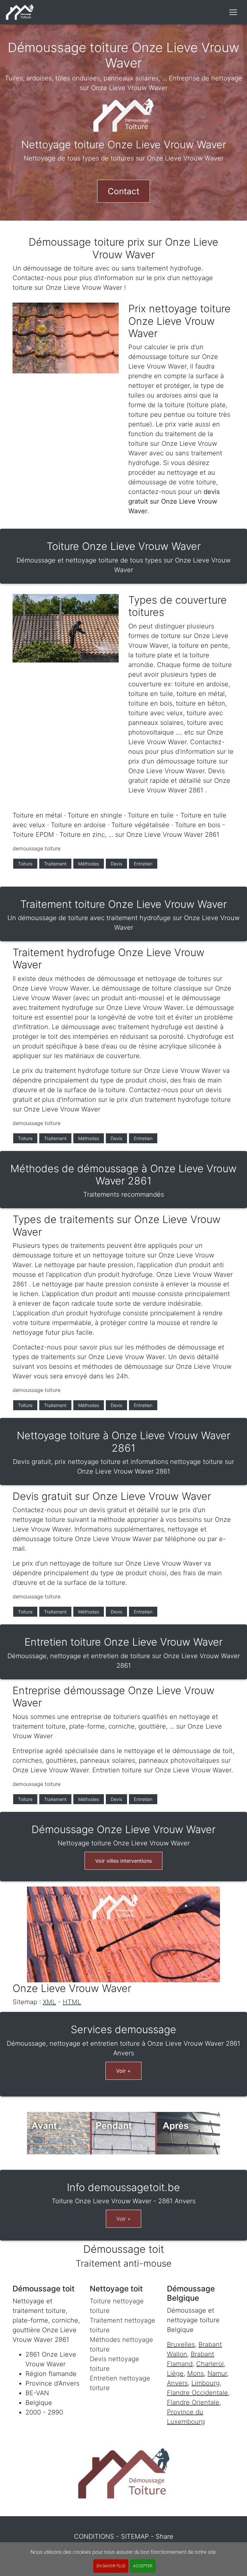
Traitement (55, 864)
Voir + (123, 2071)
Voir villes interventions (123, 1861)
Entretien (143, 864)
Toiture (25, 864)
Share (165, 2536)
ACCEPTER (143, 2566)
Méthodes (89, 864)
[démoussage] (20, 12)
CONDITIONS (94, 2536)
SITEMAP (135, 2536)
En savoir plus (111, 2566)
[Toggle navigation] (233, 12)
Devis (116, 864)
